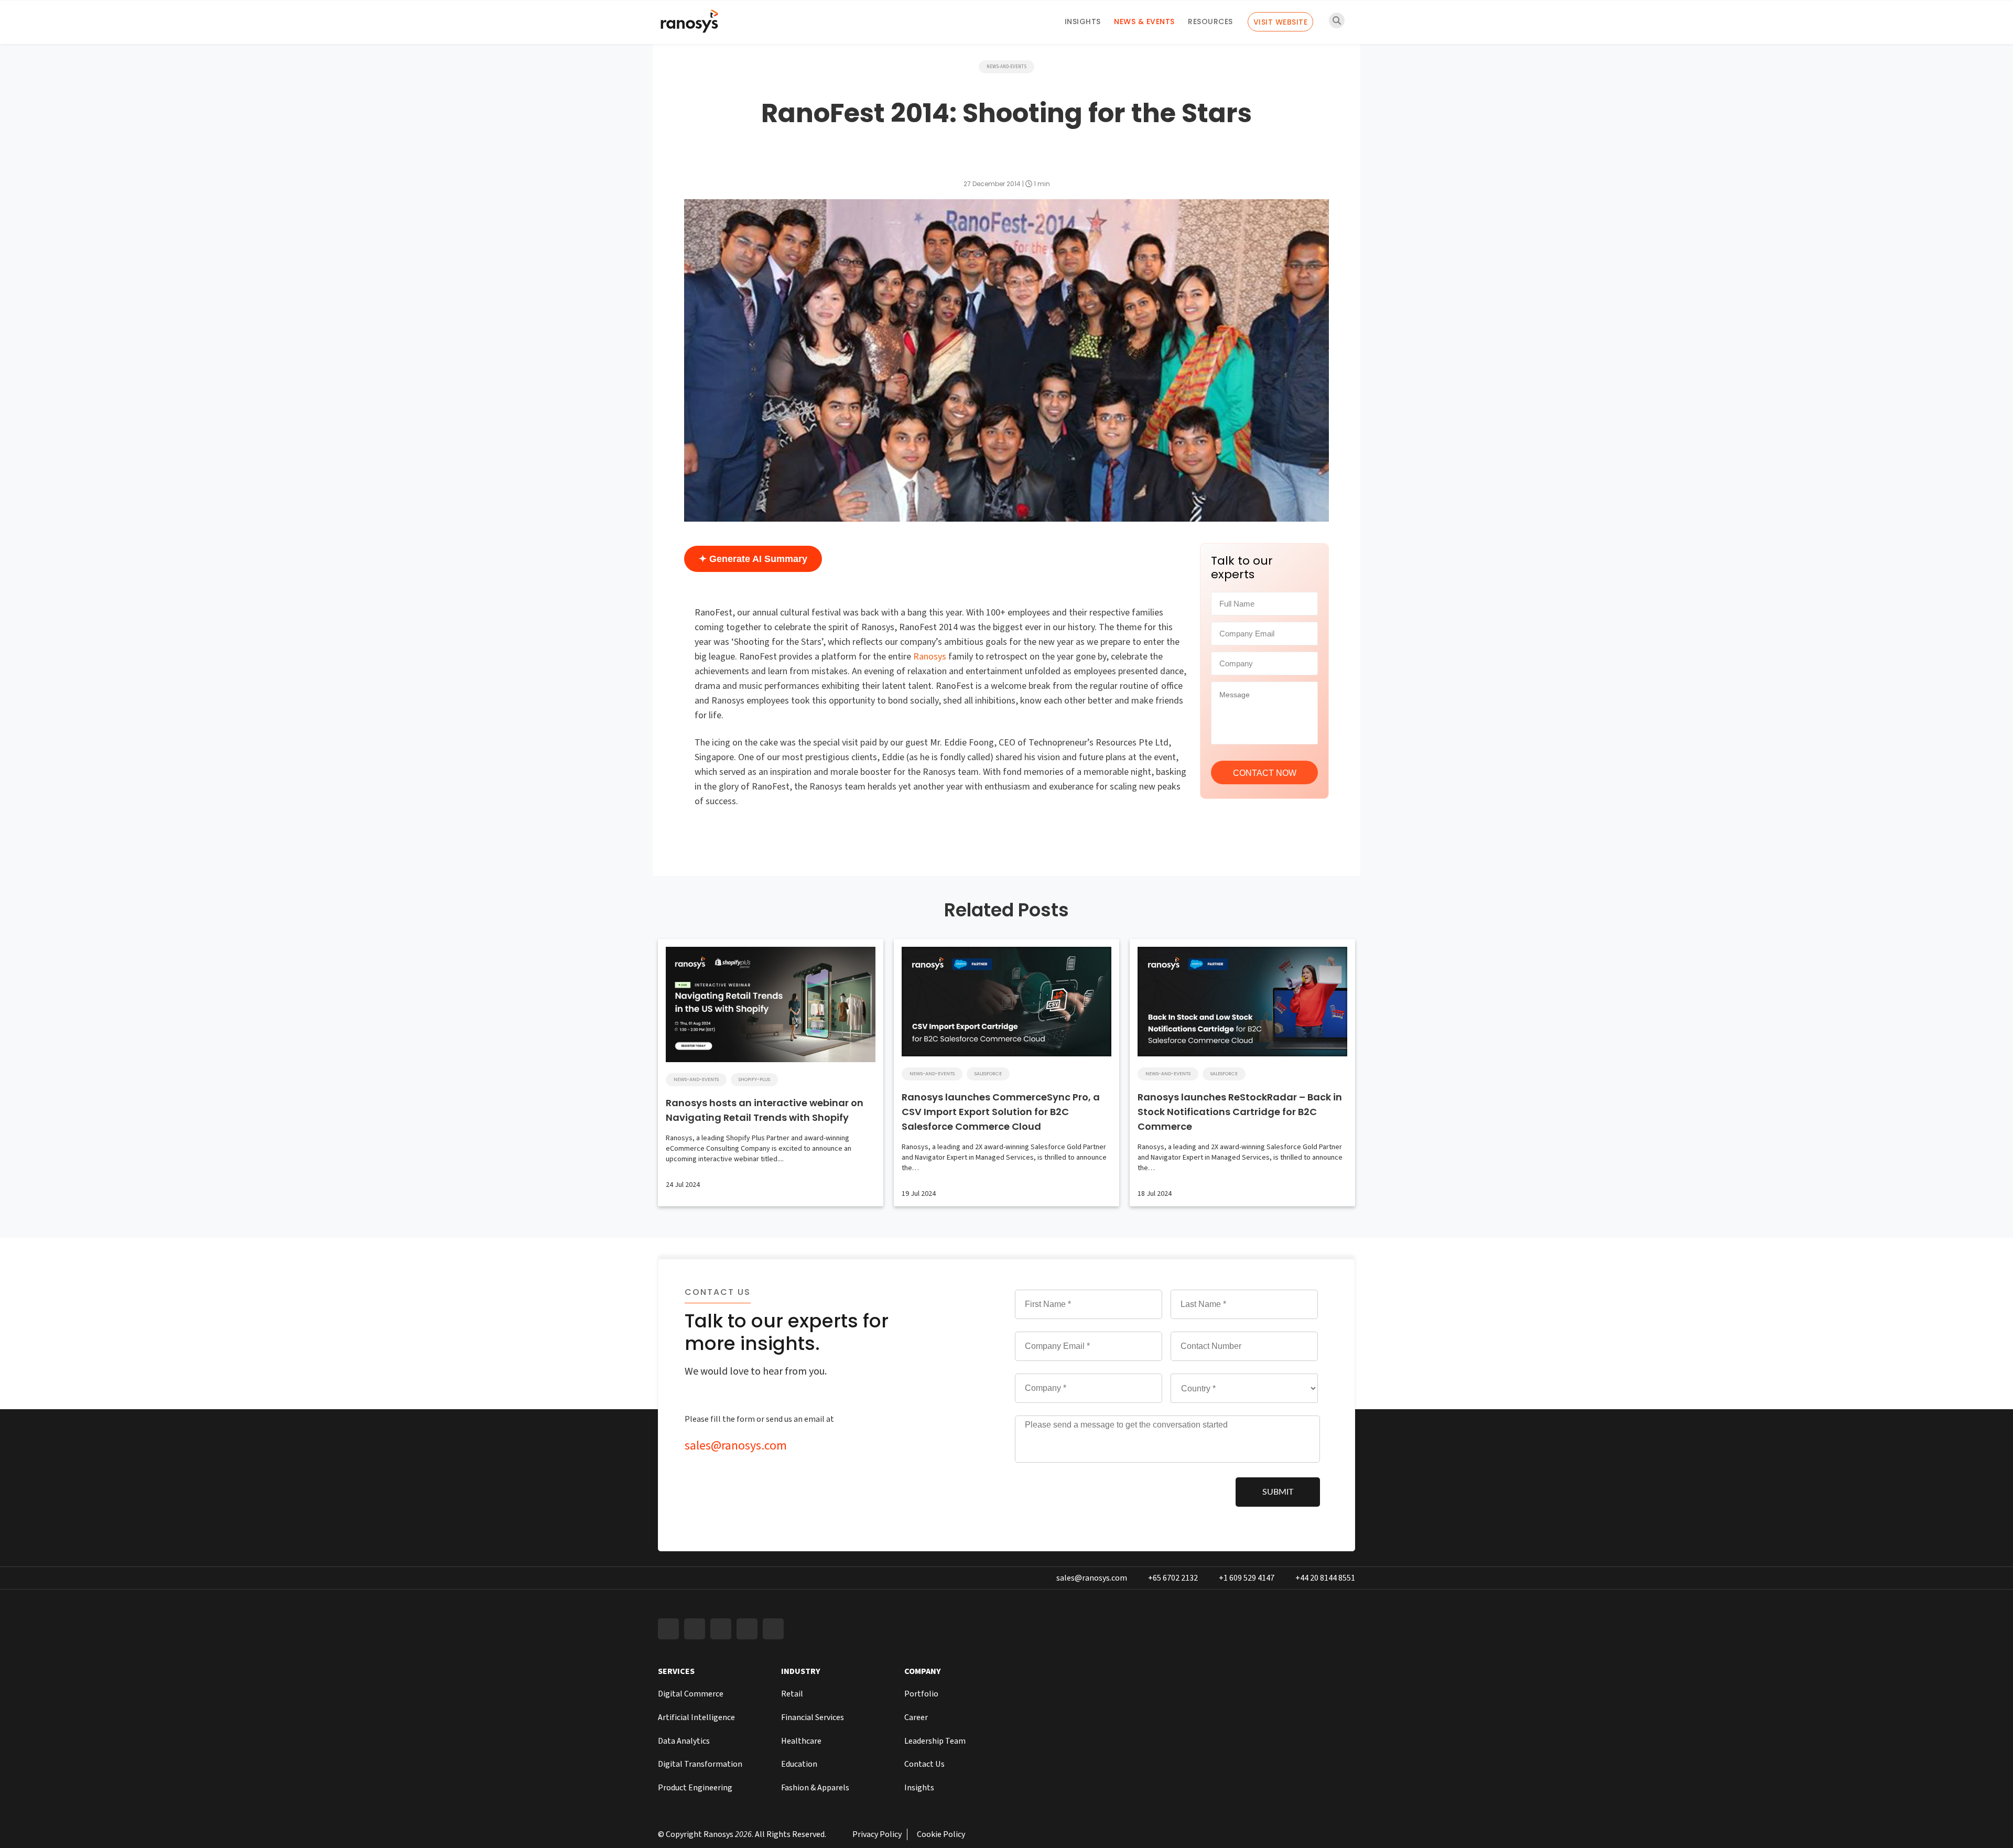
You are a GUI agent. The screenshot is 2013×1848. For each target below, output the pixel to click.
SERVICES (676, 1671)
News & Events (1144, 21)
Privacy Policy (877, 1834)
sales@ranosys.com (736, 1446)
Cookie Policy (941, 1834)
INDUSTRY (801, 1671)
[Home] (689, 24)
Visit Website (1281, 22)
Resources (1210, 21)
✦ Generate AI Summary (753, 559)
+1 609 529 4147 (1247, 1578)
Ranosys (930, 657)
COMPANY (923, 1671)
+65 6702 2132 (1173, 1578)
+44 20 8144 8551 (1325, 1578)
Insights (1083, 21)
